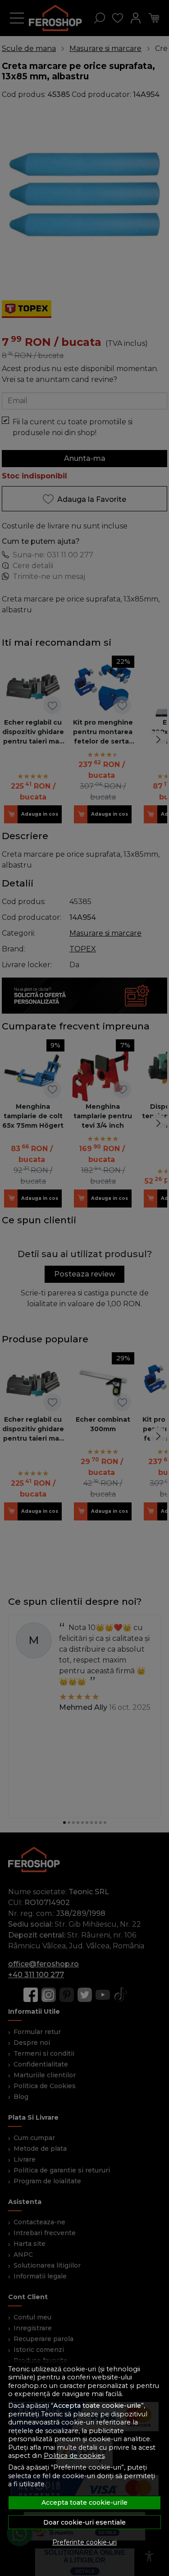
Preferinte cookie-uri (84, 2542)
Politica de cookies (74, 2456)
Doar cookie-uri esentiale (84, 2522)
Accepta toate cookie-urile (84, 2503)
